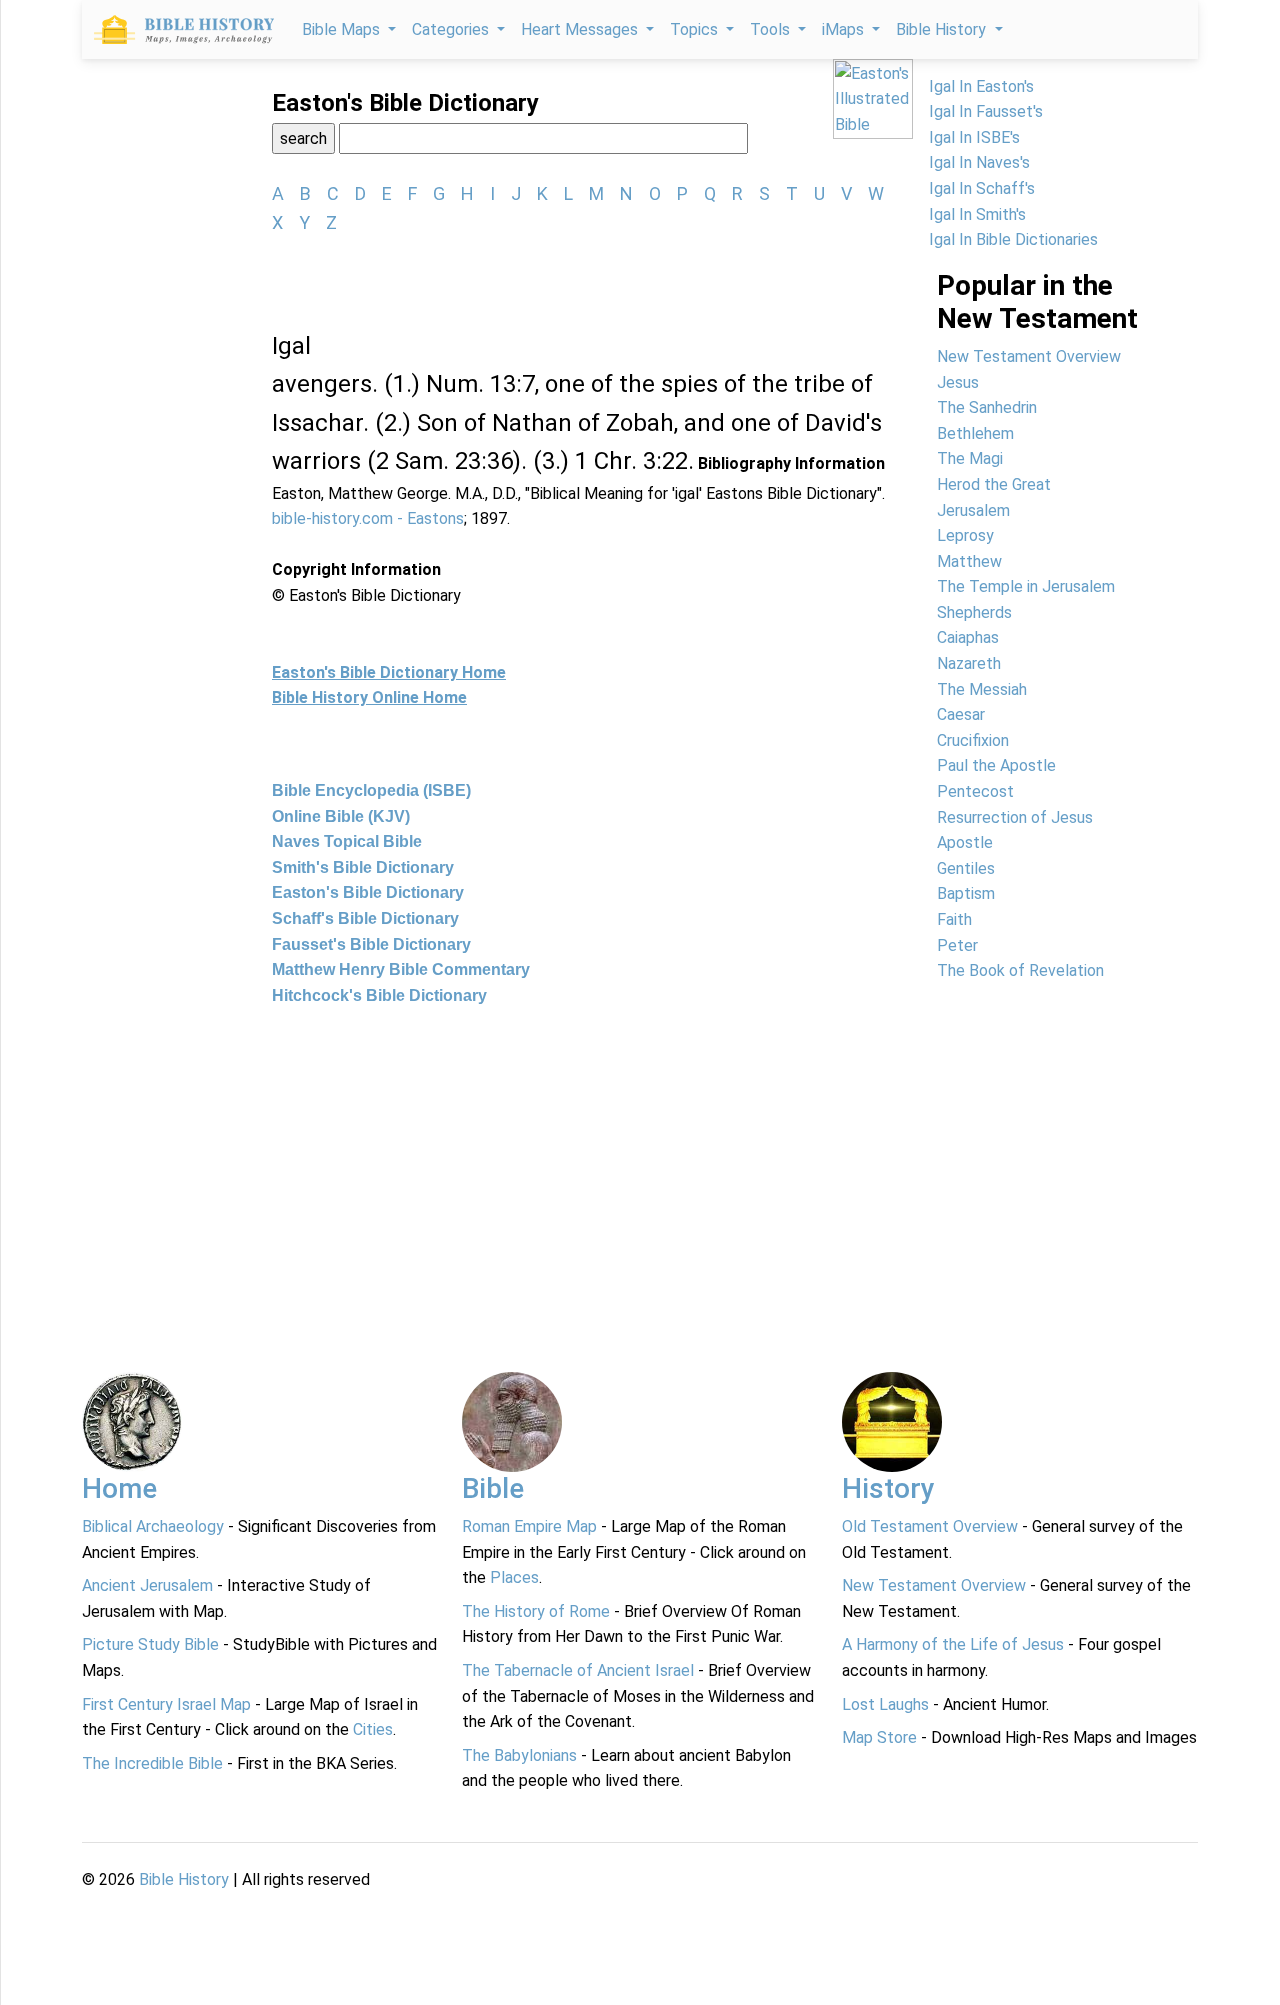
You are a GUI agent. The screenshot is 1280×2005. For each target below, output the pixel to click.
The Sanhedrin (987, 407)
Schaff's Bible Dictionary (365, 918)
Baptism (966, 893)
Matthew (969, 561)
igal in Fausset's (986, 111)
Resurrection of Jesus (1015, 817)
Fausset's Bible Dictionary (371, 944)
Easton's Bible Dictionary (368, 892)
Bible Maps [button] (343, 29)
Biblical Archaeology (153, 1526)
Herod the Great (994, 484)
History (888, 1488)
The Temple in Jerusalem (1026, 586)
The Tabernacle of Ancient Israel (578, 1670)
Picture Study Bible (150, 1644)
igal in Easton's (981, 86)
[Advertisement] (640, 1174)
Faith (954, 919)
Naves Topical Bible (347, 841)
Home (119, 1488)
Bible (493, 1488)
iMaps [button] (845, 29)
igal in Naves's (979, 162)
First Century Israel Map (166, 1704)
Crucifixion (973, 740)
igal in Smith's (977, 214)
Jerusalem (973, 510)
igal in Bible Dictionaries (1013, 239)
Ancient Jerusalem (147, 1585)
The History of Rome (536, 1611)
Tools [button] (772, 29)
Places (514, 1577)
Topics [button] (696, 29)
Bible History (184, 1879)
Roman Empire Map (529, 1526)
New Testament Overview (1029, 356)
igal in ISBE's (974, 137)
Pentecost (975, 791)
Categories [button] (452, 29)
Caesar (961, 714)
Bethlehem (975, 433)
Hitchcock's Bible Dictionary (379, 995)
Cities (373, 1729)
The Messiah (982, 689)
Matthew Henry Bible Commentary (401, 969)
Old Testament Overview (930, 1526)
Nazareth (969, 663)
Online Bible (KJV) (341, 816)
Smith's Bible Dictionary (363, 867)
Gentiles (966, 868)
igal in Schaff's (982, 188)
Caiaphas (968, 637)
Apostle (965, 842)
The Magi (970, 458)
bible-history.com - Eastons (368, 518)
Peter (957, 945)
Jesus (958, 382)
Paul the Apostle (996, 765)
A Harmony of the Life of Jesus (953, 1644)
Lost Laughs (885, 1704)
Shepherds (974, 612)
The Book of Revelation (1020, 970)
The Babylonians (519, 1755)
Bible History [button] (943, 29)
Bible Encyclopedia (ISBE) (371, 790)
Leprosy (965, 535)
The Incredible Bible (152, 1763)
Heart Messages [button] (581, 29)
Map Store (879, 1737)
